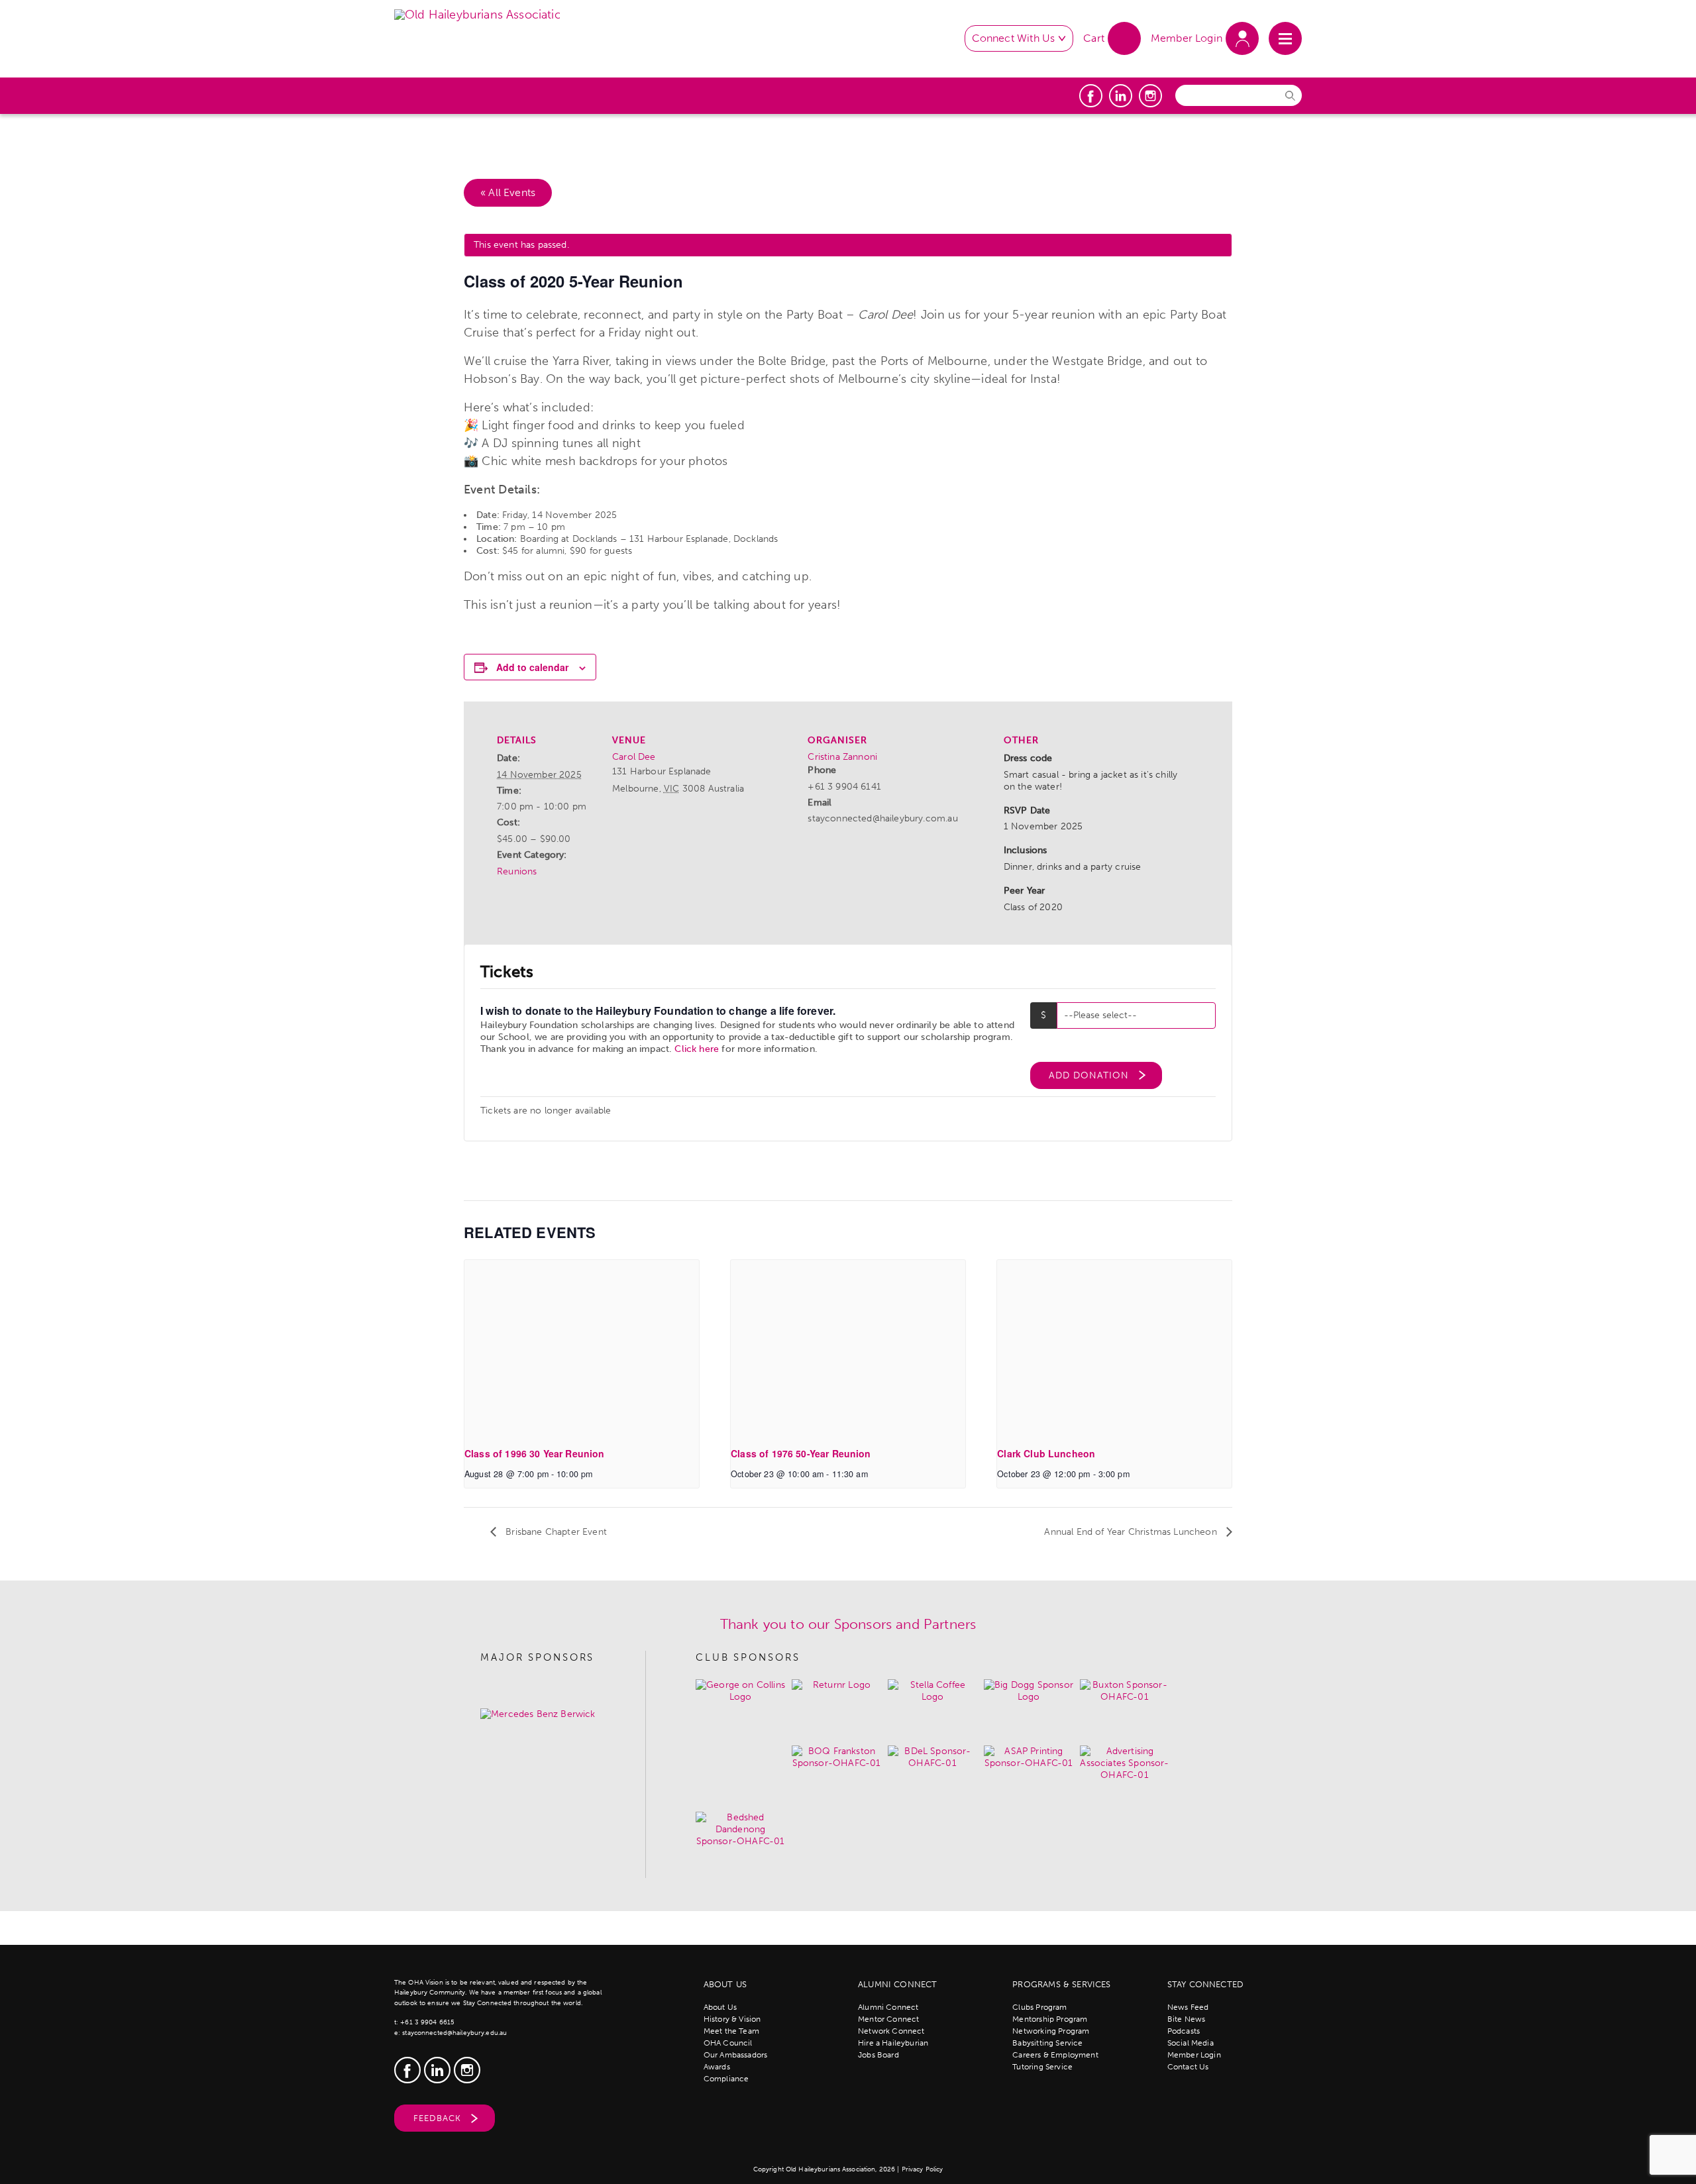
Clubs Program (1039, 2007)
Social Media (1191, 2043)
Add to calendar (532, 667)
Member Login (1187, 38)
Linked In (1121, 96)
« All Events (508, 192)
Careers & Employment (1055, 2055)
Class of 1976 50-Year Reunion (801, 1453)
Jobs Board (878, 2055)
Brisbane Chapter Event (555, 1532)
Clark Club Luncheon (1046, 1453)
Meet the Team (731, 2031)
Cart (1094, 38)
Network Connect (891, 2031)
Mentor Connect (888, 2019)
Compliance (726, 2079)
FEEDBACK (437, 2118)
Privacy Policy (923, 2169)
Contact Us (1188, 2067)
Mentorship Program (1050, 2019)
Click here (697, 1049)
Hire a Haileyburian (893, 2043)
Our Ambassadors (736, 2055)
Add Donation (1089, 1075)
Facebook (1091, 96)
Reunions (517, 871)
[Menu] (1285, 38)
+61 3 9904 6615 (427, 2022)
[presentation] (582, 1348)
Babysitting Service (1047, 2043)
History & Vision (732, 2019)
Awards (717, 2067)
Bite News (1187, 2019)
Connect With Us (1014, 38)
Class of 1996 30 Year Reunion (535, 1453)
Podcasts (1184, 2031)
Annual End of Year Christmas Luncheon (1132, 1532)
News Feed (1188, 2007)
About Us (720, 2007)
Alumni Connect (888, 2007)
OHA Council (728, 2043)
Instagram (1150, 96)
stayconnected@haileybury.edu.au (454, 2033)
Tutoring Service (1042, 2067)
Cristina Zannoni (842, 757)
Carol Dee (634, 757)
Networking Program (1051, 2031)
